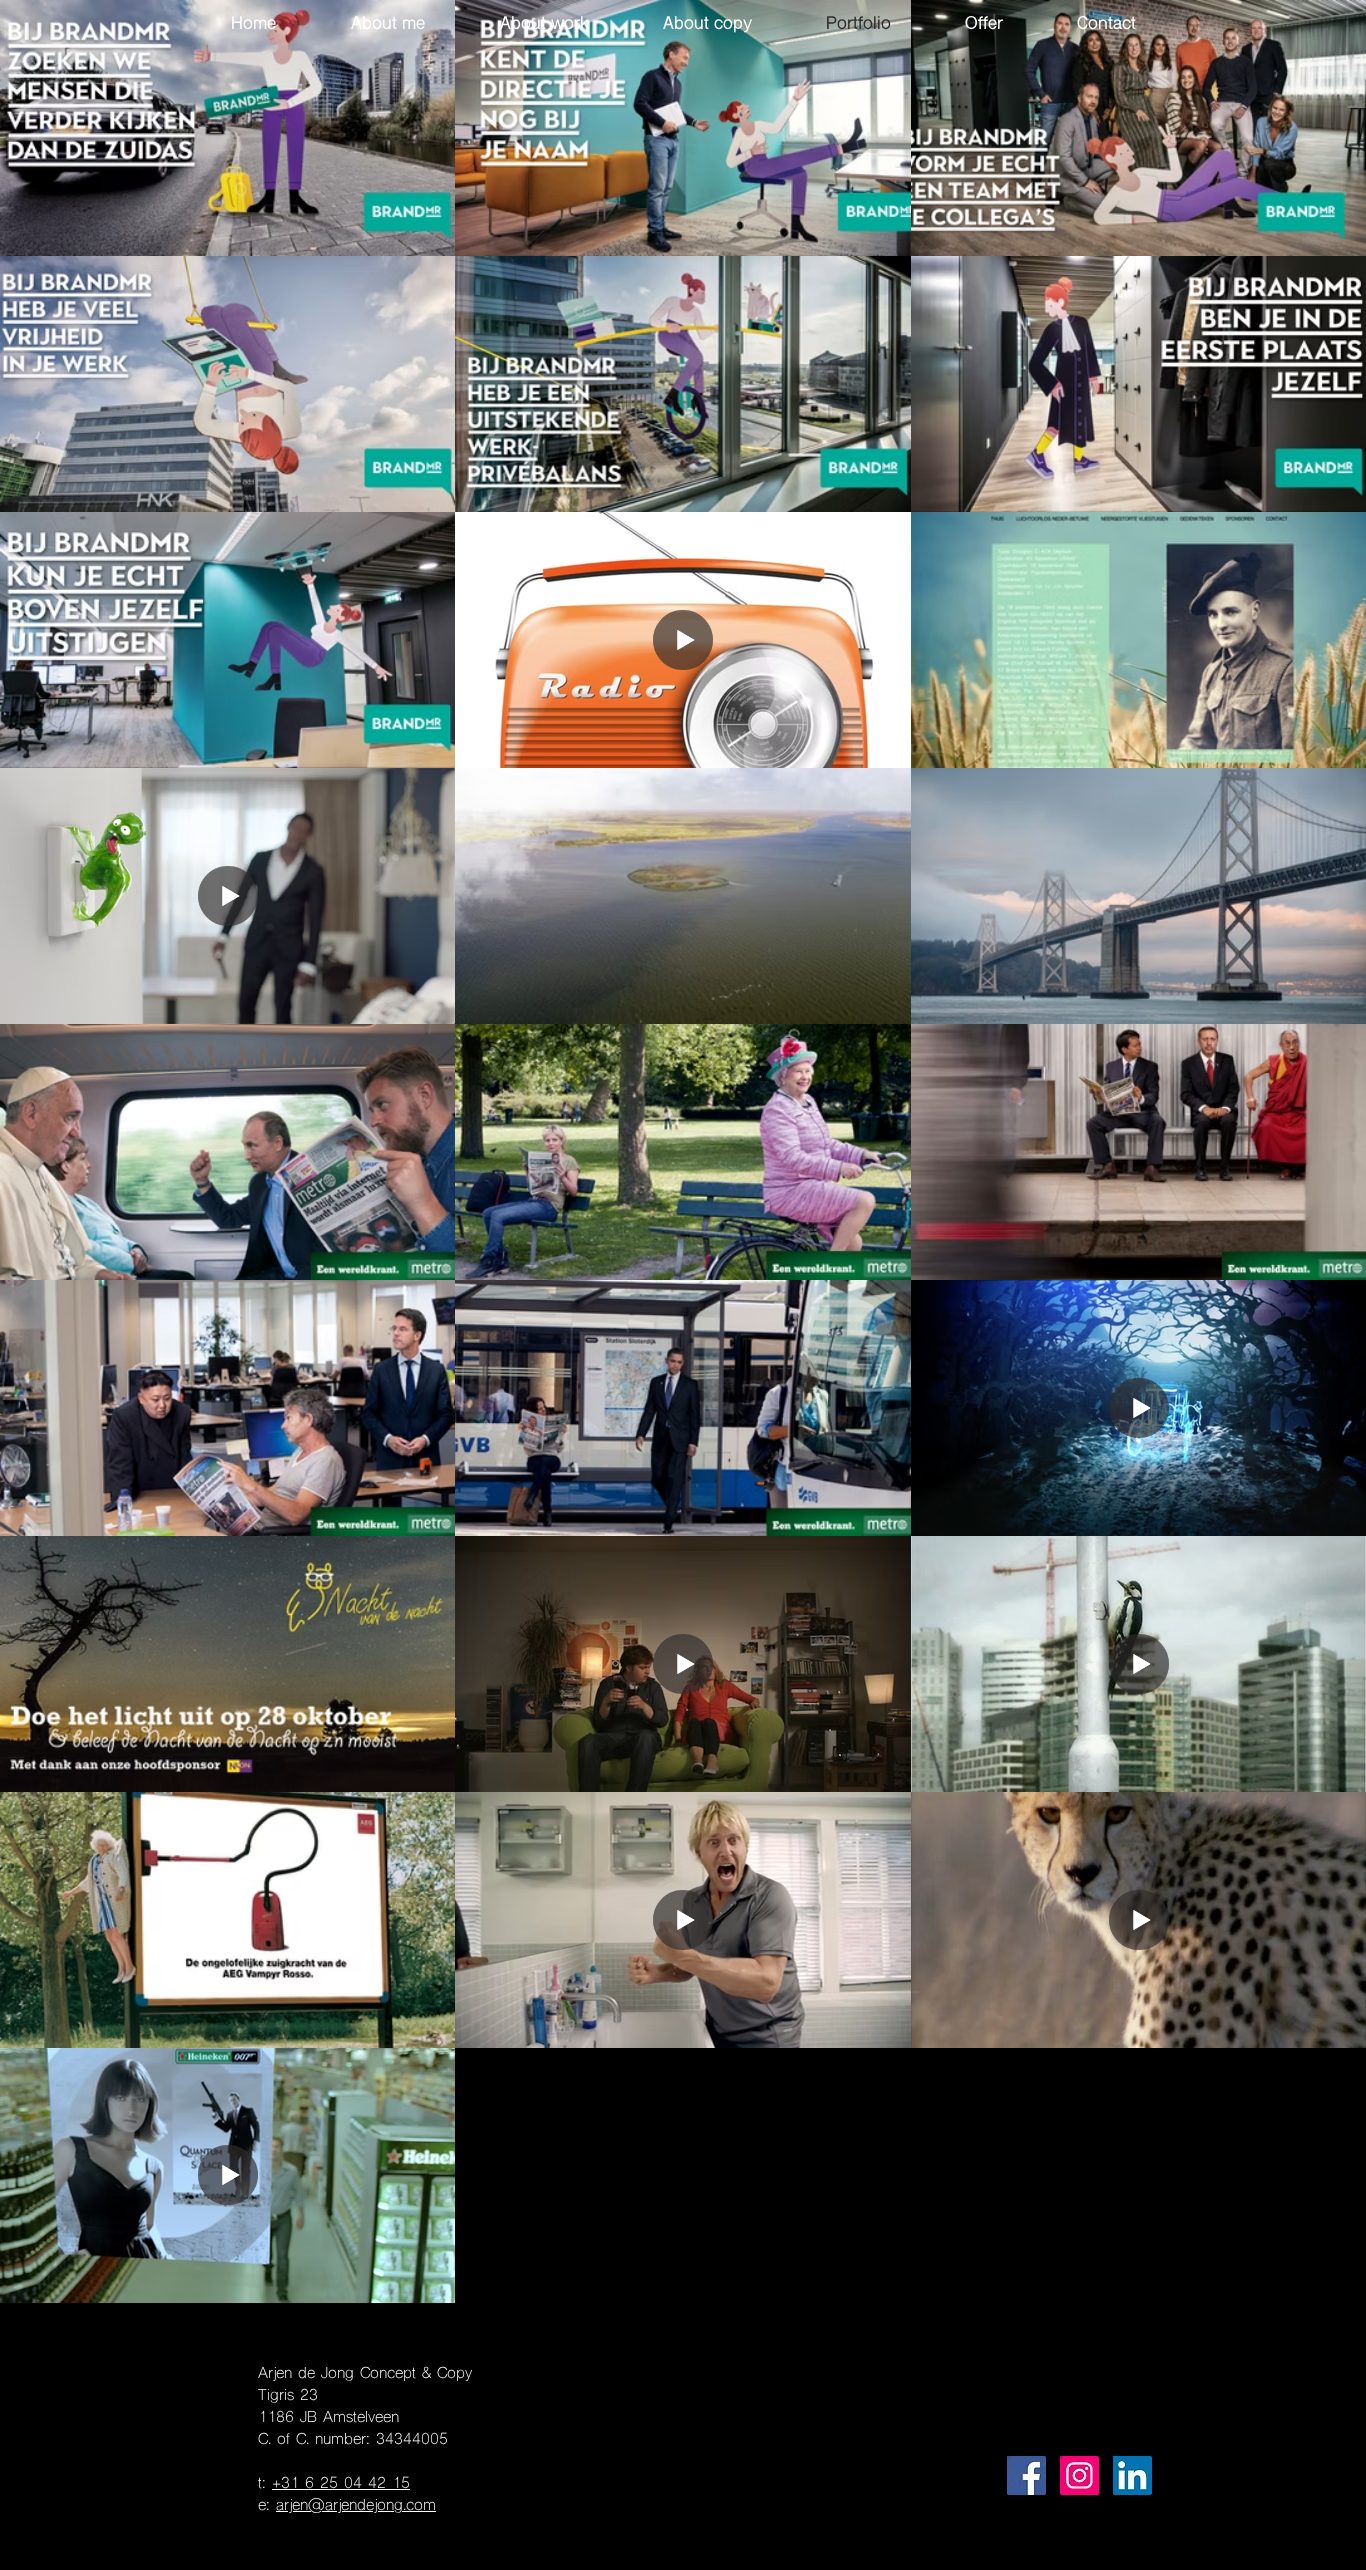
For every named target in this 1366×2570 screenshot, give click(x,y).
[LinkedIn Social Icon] (1132, 2475)
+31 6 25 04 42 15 (341, 2484)
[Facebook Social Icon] (1026, 2475)
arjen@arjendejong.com (356, 2506)
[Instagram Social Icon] (1079, 2475)
